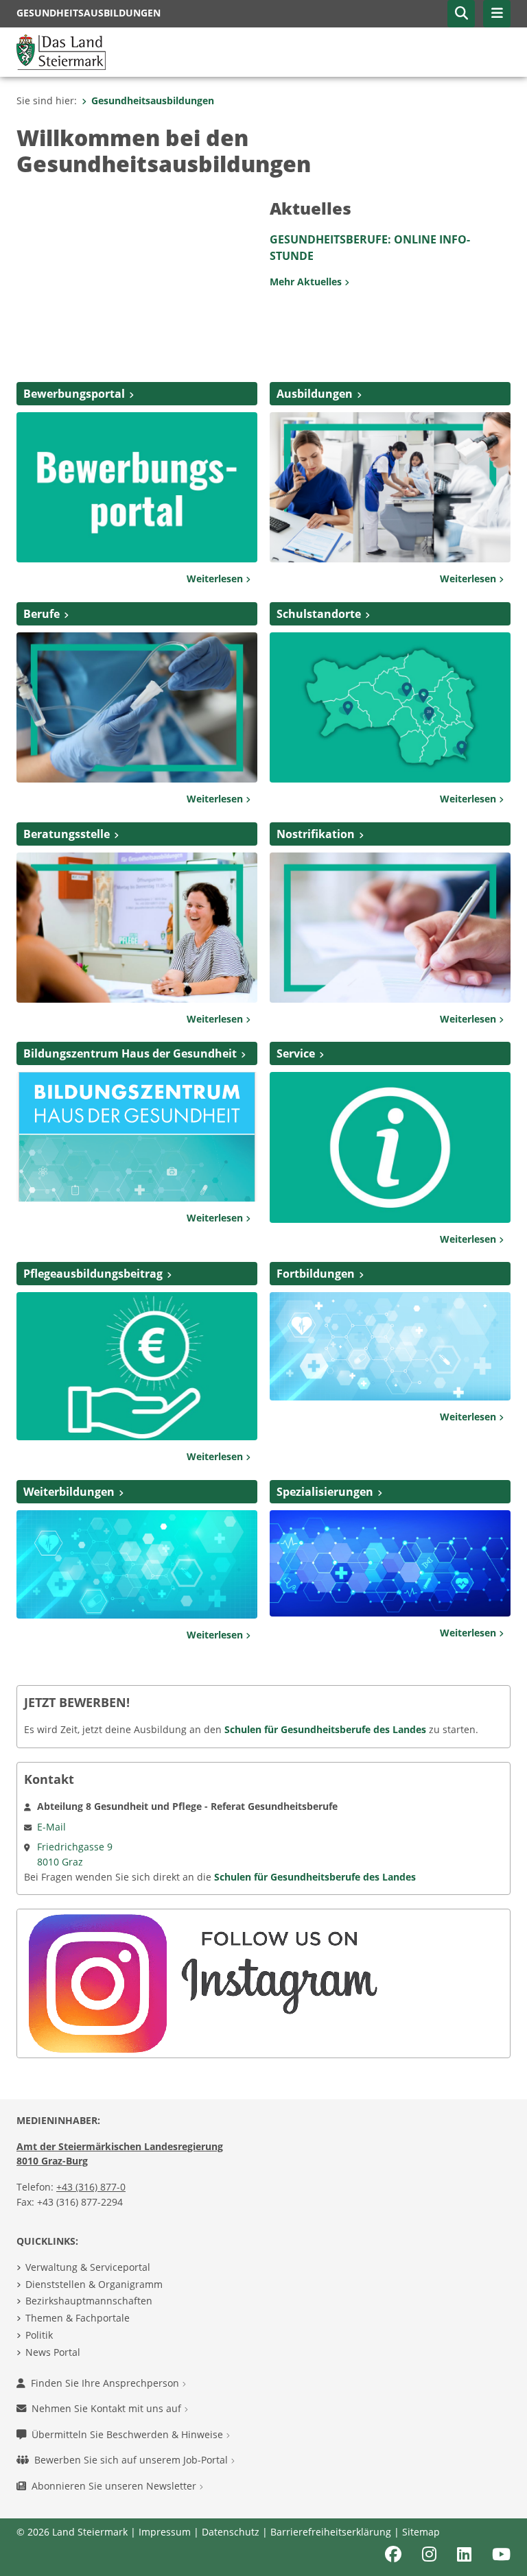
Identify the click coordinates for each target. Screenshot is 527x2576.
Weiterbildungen (69, 1492)
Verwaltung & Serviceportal (88, 2267)
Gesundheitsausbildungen (153, 100)
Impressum (165, 2532)
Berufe (42, 614)
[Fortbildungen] (390, 1346)
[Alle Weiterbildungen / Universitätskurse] (137, 1563)
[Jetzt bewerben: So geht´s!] (137, 486)
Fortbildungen (316, 1274)
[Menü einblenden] (497, 14)
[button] (461, 14)
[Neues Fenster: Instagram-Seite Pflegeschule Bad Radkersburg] (202, 1982)
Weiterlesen (216, 579)
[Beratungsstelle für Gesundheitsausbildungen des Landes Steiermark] (137, 926)
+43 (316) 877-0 (91, 2187)
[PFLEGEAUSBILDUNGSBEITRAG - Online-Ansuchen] (137, 1365)
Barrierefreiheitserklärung (331, 2532)
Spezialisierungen (325, 1492)
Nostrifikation (316, 834)
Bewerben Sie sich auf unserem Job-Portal (132, 2460)
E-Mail (51, 1827)
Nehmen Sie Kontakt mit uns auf (108, 2408)
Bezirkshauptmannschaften (89, 2301)
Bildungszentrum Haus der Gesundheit (130, 1053)
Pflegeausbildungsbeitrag (93, 1274)
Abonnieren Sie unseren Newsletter (115, 2486)
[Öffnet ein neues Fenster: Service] (390, 1146)
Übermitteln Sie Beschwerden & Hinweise (129, 2434)
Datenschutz (231, 2532)
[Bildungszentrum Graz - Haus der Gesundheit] (137, 1136)
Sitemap (421, 2532)
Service (296, 1053)
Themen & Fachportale (78, 2318)
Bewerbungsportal (74, 394)
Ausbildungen (315, 394)
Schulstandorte (319, 614)
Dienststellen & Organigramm (94, 2284)
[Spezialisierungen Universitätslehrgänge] (390, 1562)
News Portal (53, 2352)
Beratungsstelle (67, 834)
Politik (39, 2335)
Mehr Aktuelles (307, 282)
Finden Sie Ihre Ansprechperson (106, 2383)
